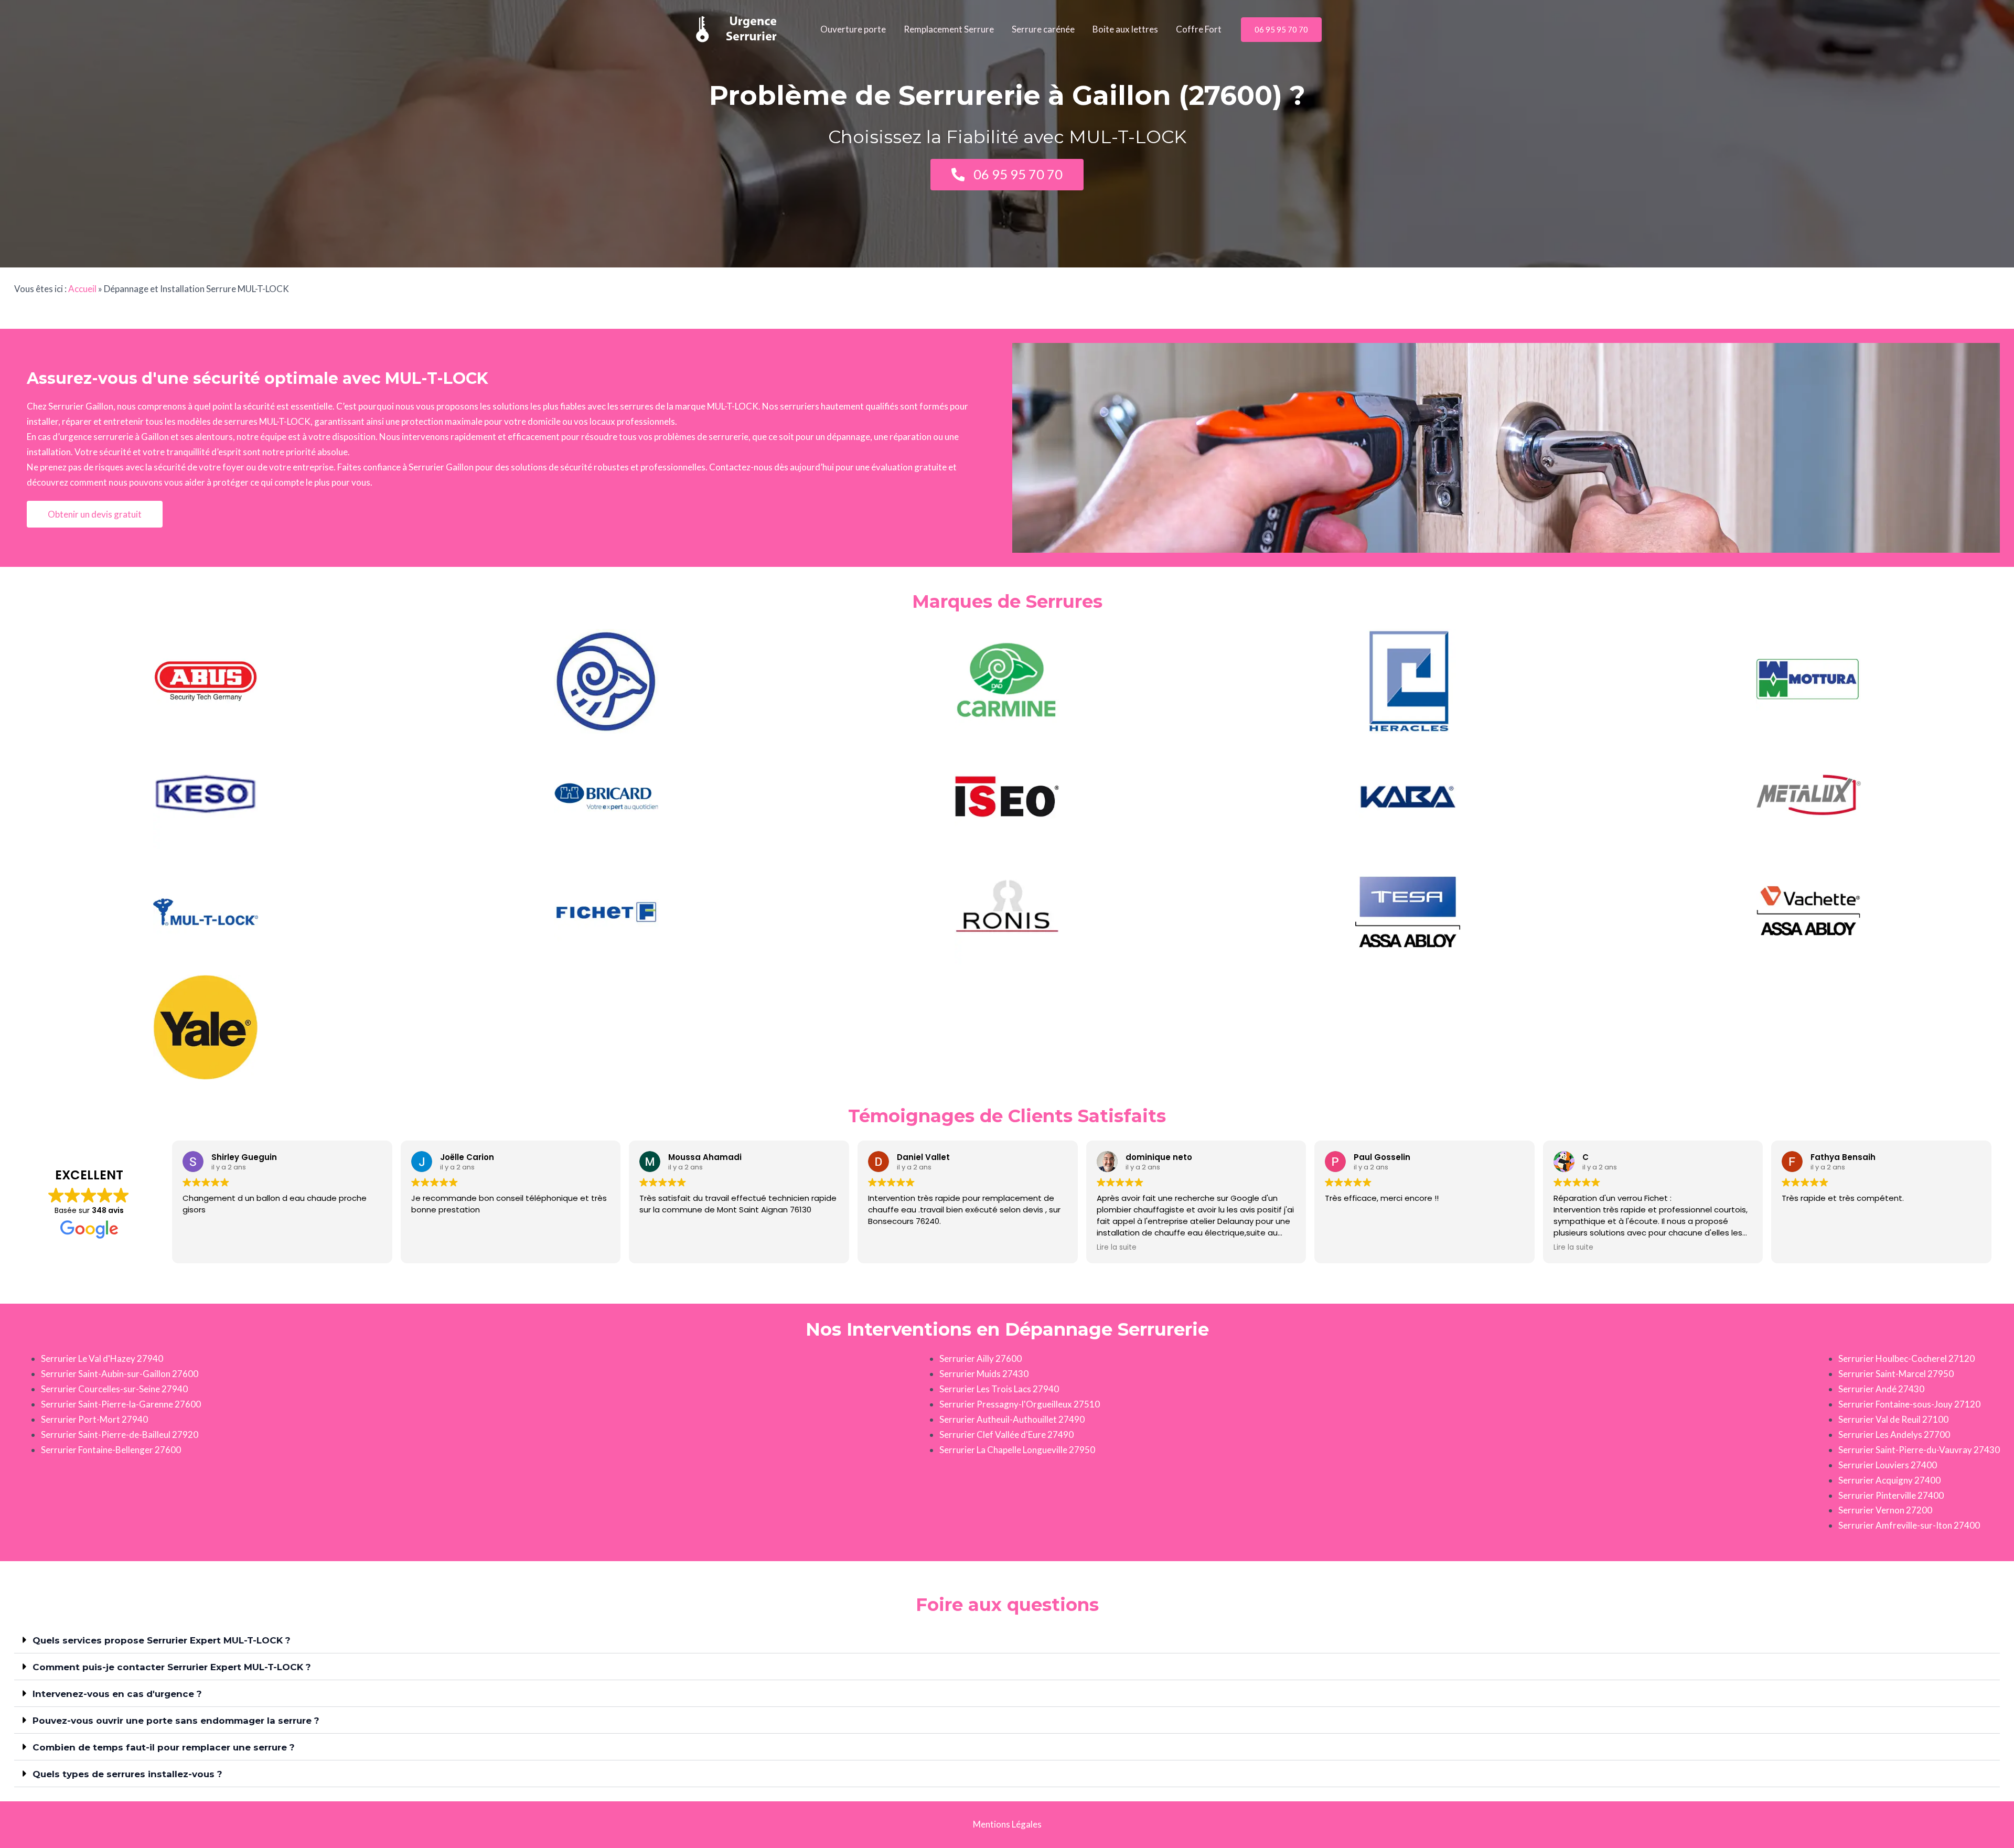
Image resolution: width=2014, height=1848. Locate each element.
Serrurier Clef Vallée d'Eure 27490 (1006, 1435)
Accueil (82, 289)
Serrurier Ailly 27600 (981, 1358)
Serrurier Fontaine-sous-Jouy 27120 (1909, 1404)
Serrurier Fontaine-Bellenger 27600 (111, 1450)
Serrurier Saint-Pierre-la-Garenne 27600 (121, 1404)
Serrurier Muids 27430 (984, 1374)
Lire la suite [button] (1117, 1248)
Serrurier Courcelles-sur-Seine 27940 (114, 1389)
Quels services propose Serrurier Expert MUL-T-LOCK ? (162, 1640)
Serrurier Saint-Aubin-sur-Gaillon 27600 (120, 1374)
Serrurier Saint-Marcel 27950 (1896, 1374)
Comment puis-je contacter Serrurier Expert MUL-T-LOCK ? (172, 1667)
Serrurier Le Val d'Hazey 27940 (102, 1358)
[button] (1281, 30)
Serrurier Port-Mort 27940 (94, 1419)
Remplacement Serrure (949, 29)
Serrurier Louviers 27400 (1888, 1465)
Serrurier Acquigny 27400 (1889, 1480)
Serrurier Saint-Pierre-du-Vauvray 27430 (1919, 1450)
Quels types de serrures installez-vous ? (127, 1774)
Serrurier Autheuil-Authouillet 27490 (1012, 1419)
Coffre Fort (1199, 29)
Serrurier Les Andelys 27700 (1894, 1435)
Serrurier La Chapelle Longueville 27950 (1017, 1450)
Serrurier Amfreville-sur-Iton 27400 (1909, 1525)
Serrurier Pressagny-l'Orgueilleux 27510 (1020, 1404)
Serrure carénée (1043, 29)
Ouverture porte (853, 29)
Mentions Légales (1007, 1824)
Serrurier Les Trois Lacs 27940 (999, 1389)
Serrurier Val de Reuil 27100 (1893, 1419)
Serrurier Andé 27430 (1881, 1389)
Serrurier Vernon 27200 (1885, 1510)
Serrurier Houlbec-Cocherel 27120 (1906, 1358)
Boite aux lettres (1125, 29)
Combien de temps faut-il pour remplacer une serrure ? (164, 1747)
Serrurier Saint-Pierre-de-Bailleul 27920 (120, 1435)
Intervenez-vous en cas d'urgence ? (117, 1694)
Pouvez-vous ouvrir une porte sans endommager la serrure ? (176, 1721)
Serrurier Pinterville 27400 (1891, 1495)
